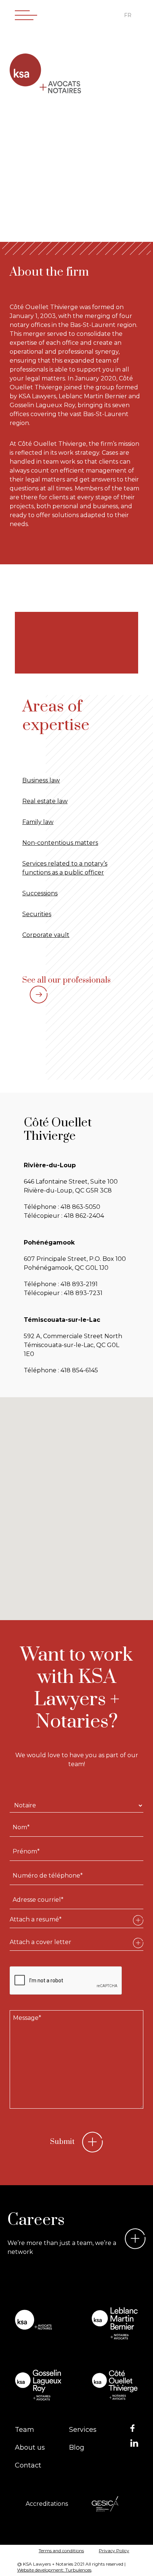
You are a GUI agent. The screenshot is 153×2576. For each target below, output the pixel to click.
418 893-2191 (79, 1284)
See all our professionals (66, 980)
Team (25, 2430)
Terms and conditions (61, 2551)
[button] (17, 1498)
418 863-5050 (80, 1207)
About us (30, 2447)
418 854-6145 (79, 1370)
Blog (77, 2447)
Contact (28, 2465)
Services (83, 2430)
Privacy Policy (114, 2551)
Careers (36, 2220)
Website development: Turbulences (54, 2570)
